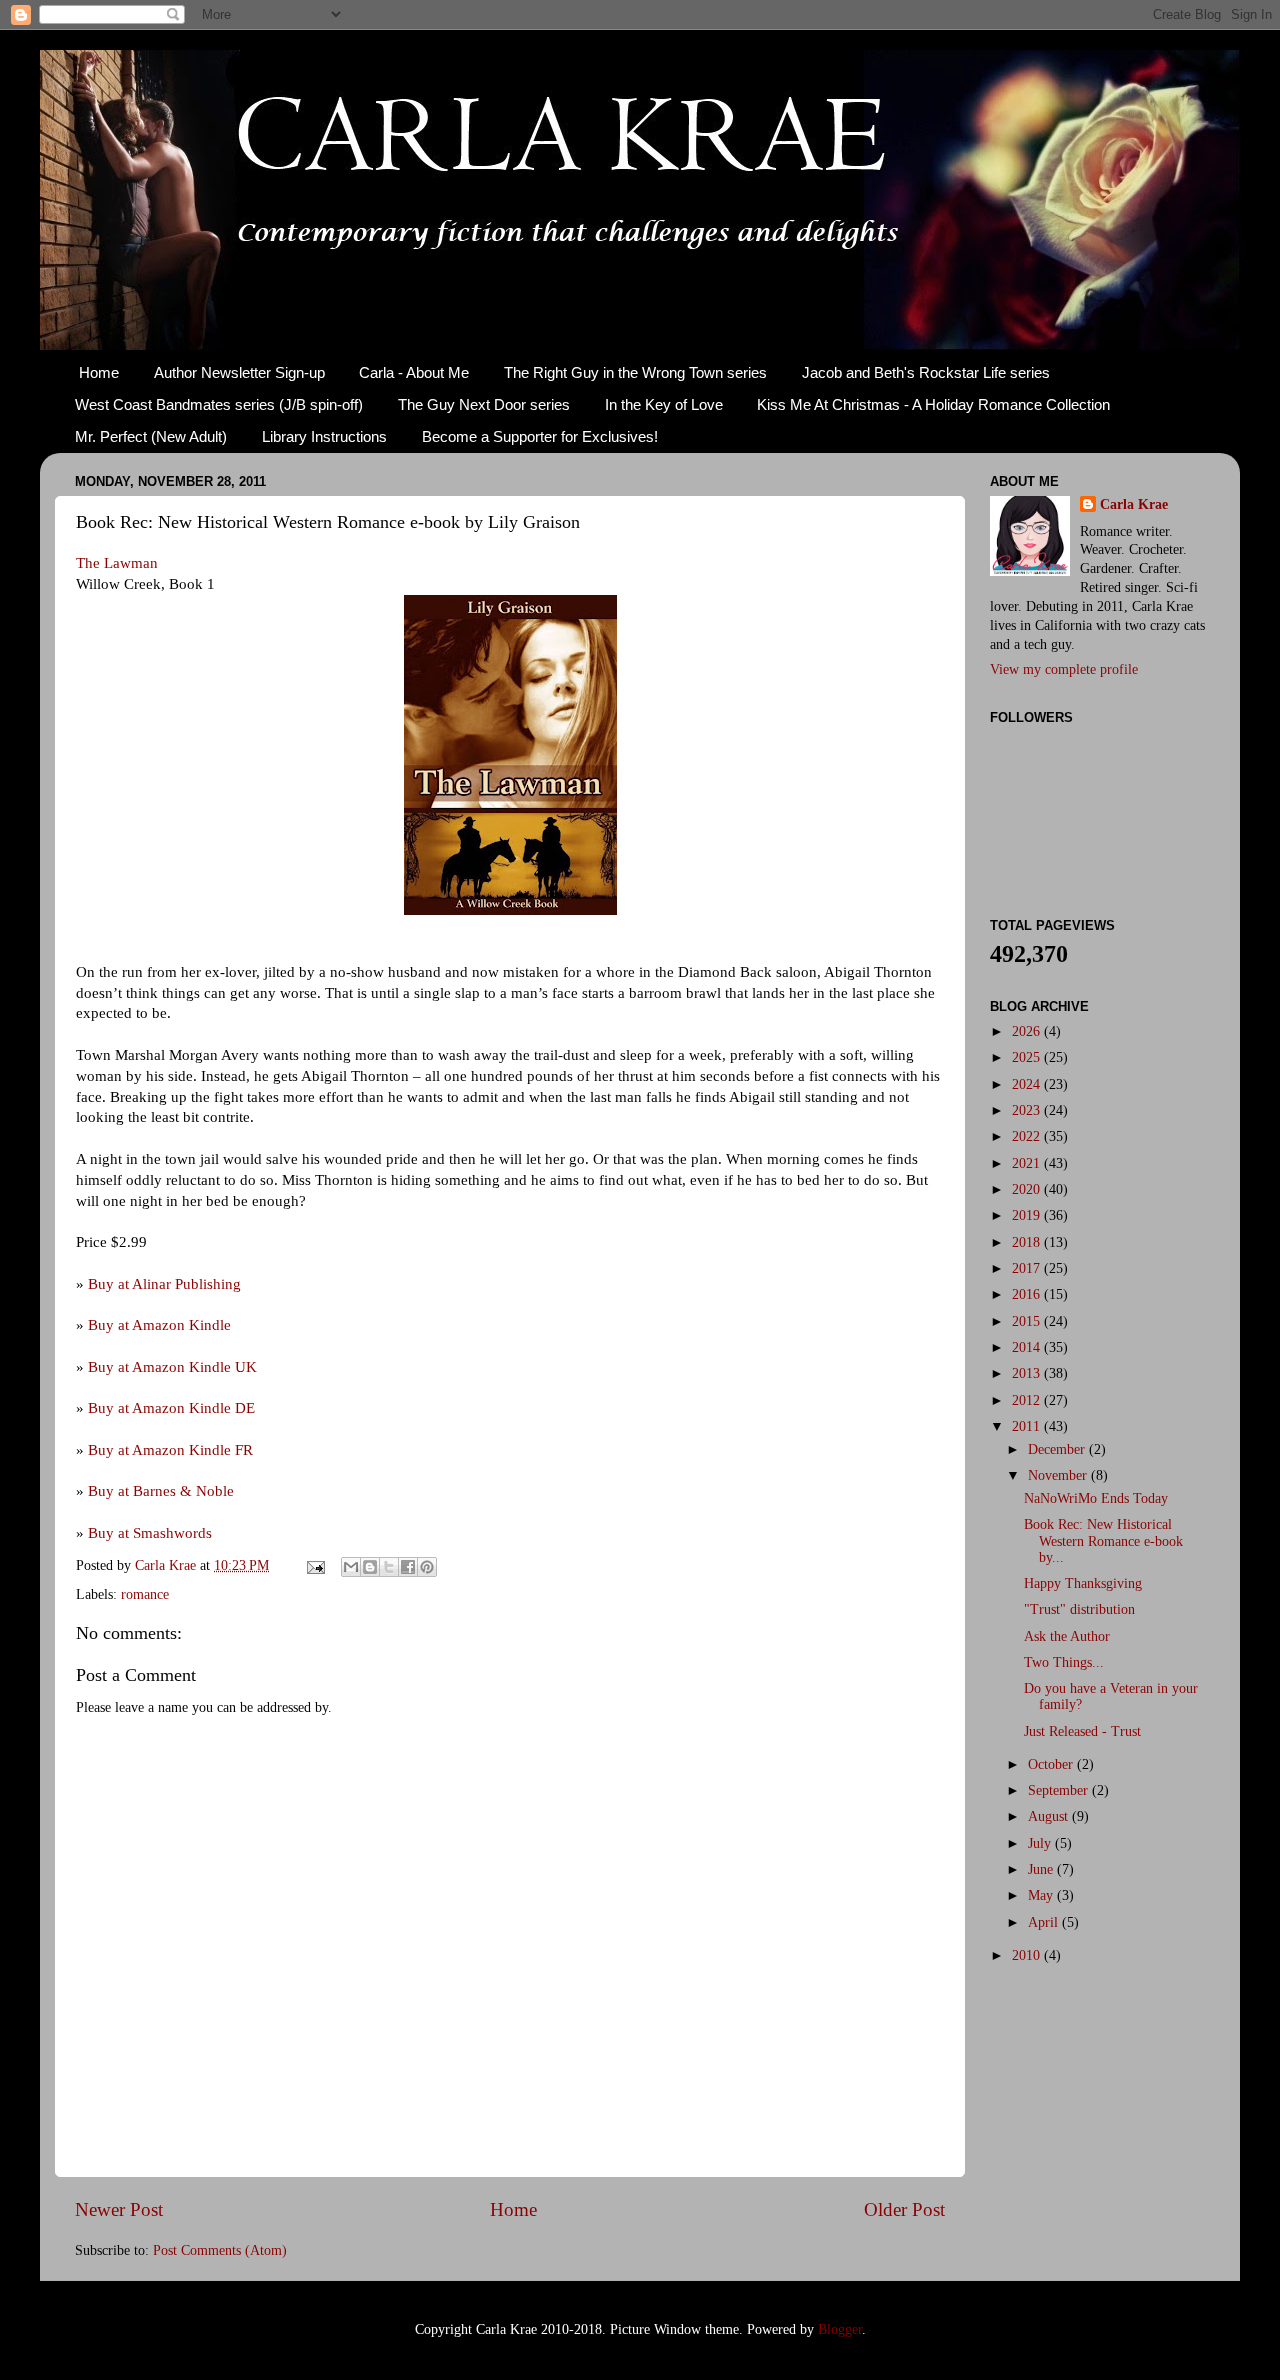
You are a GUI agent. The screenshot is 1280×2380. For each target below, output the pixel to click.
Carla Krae (1134, 504)
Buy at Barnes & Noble (161, 1491)
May (1042, 1895)
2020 (1028, 1189)
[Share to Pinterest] (427, 1567)
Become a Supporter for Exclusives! (540, 436)
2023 (1028, 1110)
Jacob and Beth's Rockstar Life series (926, 372)
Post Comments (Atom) (220, 2250)
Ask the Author (1067, 1636)
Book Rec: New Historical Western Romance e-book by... (1103, 1540)
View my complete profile (1064, 669)
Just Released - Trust (1082, 1731)
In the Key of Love (664, 404)
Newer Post (119, 2209)
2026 (1028, 1031)
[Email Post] (314, 1565)
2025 (1028, 1057)
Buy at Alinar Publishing (164, 1284)
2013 (1028, 1373)
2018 (1028, 1242)
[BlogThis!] (370, 1567)
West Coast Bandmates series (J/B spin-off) (219, 404)
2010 (1028, 1955)
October (1052, 1764)
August (1050, 1816)
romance (145, 1594)
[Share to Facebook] (408, 1567)
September (1060, 1790)
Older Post (904, 2209)
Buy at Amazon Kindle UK (172, 1367)
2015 (1028, 1321)
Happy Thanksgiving (1083, 1583)
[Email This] (351, 1567)
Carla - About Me (414, 372)
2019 (1028, 1215)
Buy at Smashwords (150, 1533)
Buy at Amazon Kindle (159, 1325)
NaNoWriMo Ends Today (1096, 1498)
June (1042, 1869)
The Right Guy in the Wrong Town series (635, 372)
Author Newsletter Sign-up (239, 372)
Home (99, 372)
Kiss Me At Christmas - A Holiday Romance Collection (933, 404)
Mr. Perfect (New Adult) (151, 436)
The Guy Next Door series (484, 404)
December (1058, 1449)
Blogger (840, 2329)
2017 (1028, 1268)
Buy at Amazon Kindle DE (171, 1408)
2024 (1028, 1084)
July (1041, 1843)
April (1045, 1922)
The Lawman (117, 563)
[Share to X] (389, 1567)
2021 (1028, 1163)
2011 (1028, 1426)
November (1059, 1475)
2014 (1028, 1347)
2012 (1028, 1400)
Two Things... (1064, 1662)
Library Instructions (324, 436)
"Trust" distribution (1079, 1609)
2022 (1028, 1136)
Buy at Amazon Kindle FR (170, 1450)
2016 (1028, 1294)
